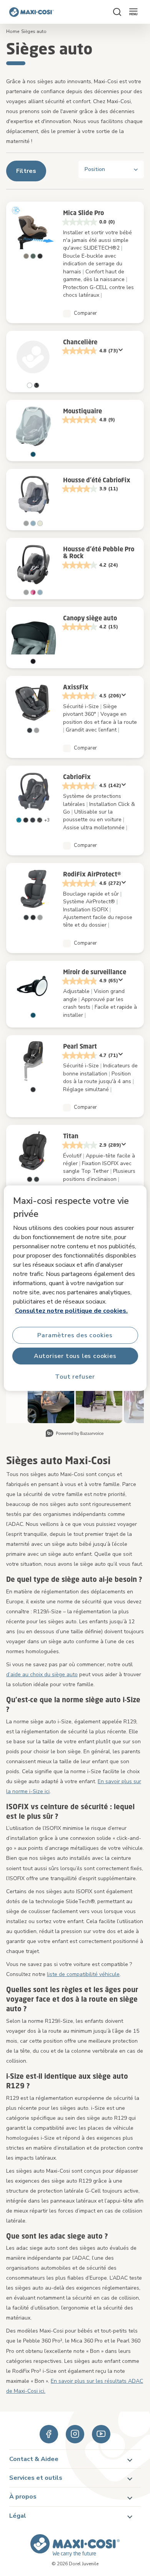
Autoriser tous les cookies (75, 1356)
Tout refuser (75, 1376)
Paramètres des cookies (75, 1335)
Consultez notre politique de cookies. (71, 1311)
